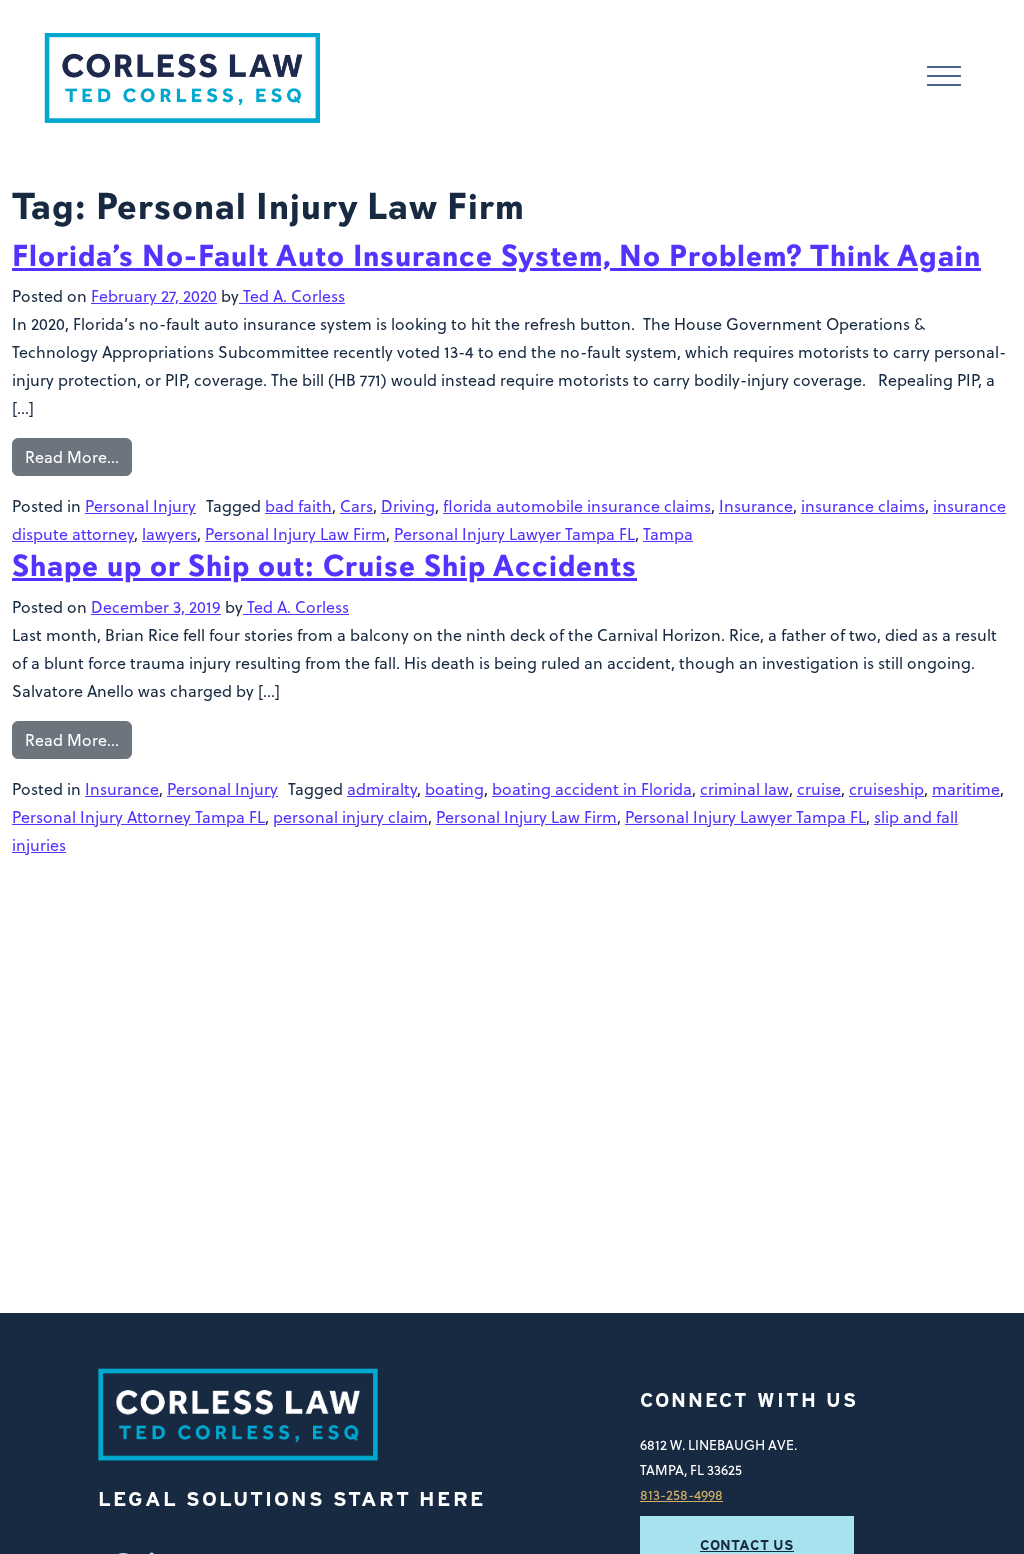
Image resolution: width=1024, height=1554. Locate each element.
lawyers (169, 534)
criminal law (744, 789)
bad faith (298, 506)
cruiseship (886, 789)
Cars (356, 506)
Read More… (72, 457)
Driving (408, 506)
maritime (966, 789)
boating (454, 789)
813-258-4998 (681, 1494)
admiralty (382, 789)
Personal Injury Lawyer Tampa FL (514, 534)
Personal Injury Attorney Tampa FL (138, 817)
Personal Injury (140, 506)
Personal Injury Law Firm (295, 534)
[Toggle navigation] (944, 78)
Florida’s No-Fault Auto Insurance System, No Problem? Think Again (496, 256)
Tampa (668, 534)
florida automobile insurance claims (577, 506)
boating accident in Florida (592, 789)
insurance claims (863, 506)
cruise (819, 789)
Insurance (756, 506)
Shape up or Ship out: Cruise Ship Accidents (324, 566)
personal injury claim (350, 817)
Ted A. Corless (292, 296)
